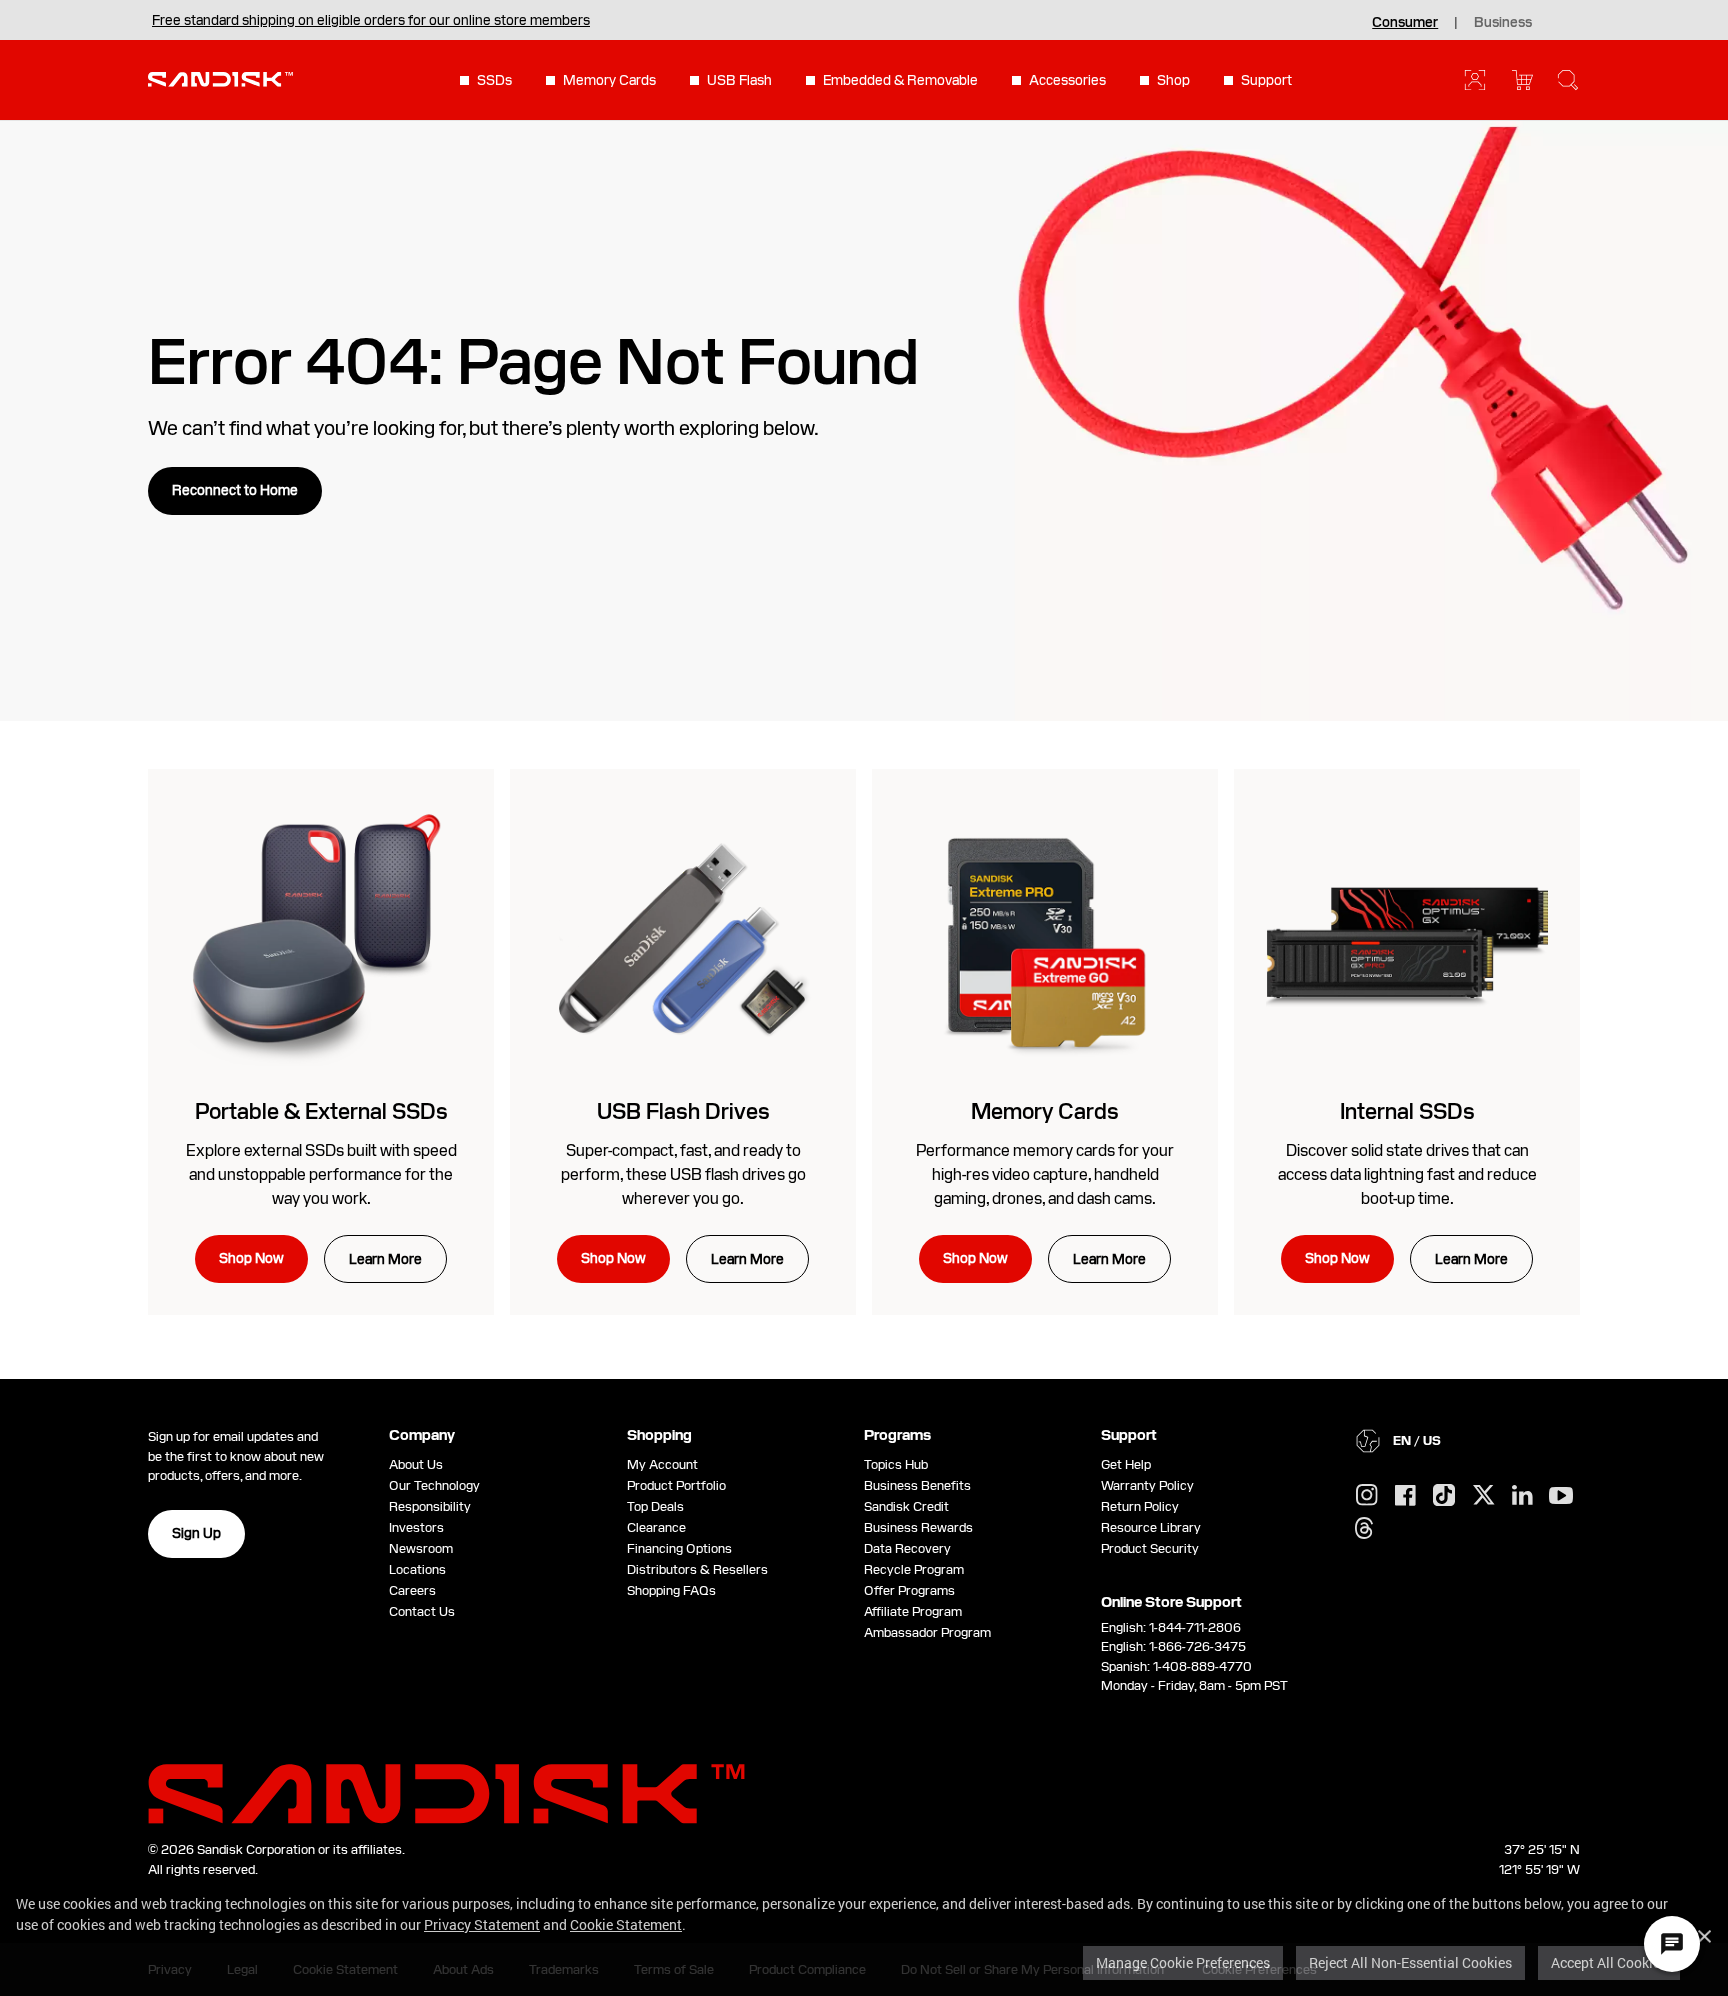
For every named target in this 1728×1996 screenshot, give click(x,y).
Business (1503, 22)
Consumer (1405, 22)
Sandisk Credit (906, 1506)
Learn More (385, 1259)
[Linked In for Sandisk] (1522, 1496)
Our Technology (434, 1485)
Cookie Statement (626, 1924)
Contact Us (422, 1611)
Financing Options (679, 1548)
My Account (662, 1464)
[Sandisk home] (220, 78)
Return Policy (1140, 1506)
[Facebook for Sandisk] (1405, 1496)
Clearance (656, 1527)
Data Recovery (907, 1548)
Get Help (1126, 1464)
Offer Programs (909, 1590)
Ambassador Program (927, 1632)
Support (1266, 80)
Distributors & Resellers (697, 1569)
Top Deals (655, 1506)
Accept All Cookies (1609, 1962)
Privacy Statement (482, 1924)
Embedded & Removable (900, 80)
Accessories (1067, 80)
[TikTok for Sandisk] (1444, 1496)
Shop (1173, 80)
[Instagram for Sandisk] (1367, 1496)
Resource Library (1151, 1527)
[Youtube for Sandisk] (1561, 1496)
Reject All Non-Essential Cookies (1410, 1962)
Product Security (1150, 1548)
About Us (416, 1464)
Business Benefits (917, 1485)
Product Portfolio (676, 1485)
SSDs (494, 80)
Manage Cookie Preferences (1183, 1962)
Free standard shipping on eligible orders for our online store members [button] (371, 20)
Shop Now (251, 1258)
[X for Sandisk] (1484, 1496)
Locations (417, 1569)
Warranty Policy (1147, 1485)
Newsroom (421, 1548)
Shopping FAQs (671, 1590)
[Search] (1568, 80)
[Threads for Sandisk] (1364, 1529)
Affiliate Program (913, 1611)
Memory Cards (609, 80)
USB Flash (739, 80)
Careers (412, 1590)
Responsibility (430, 1506)
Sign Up (196, 1533)
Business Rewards (918, 1527)
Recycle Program (914, 1569)
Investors (416, 1527)
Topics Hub (896, 1464)
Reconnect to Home (235, 490)
